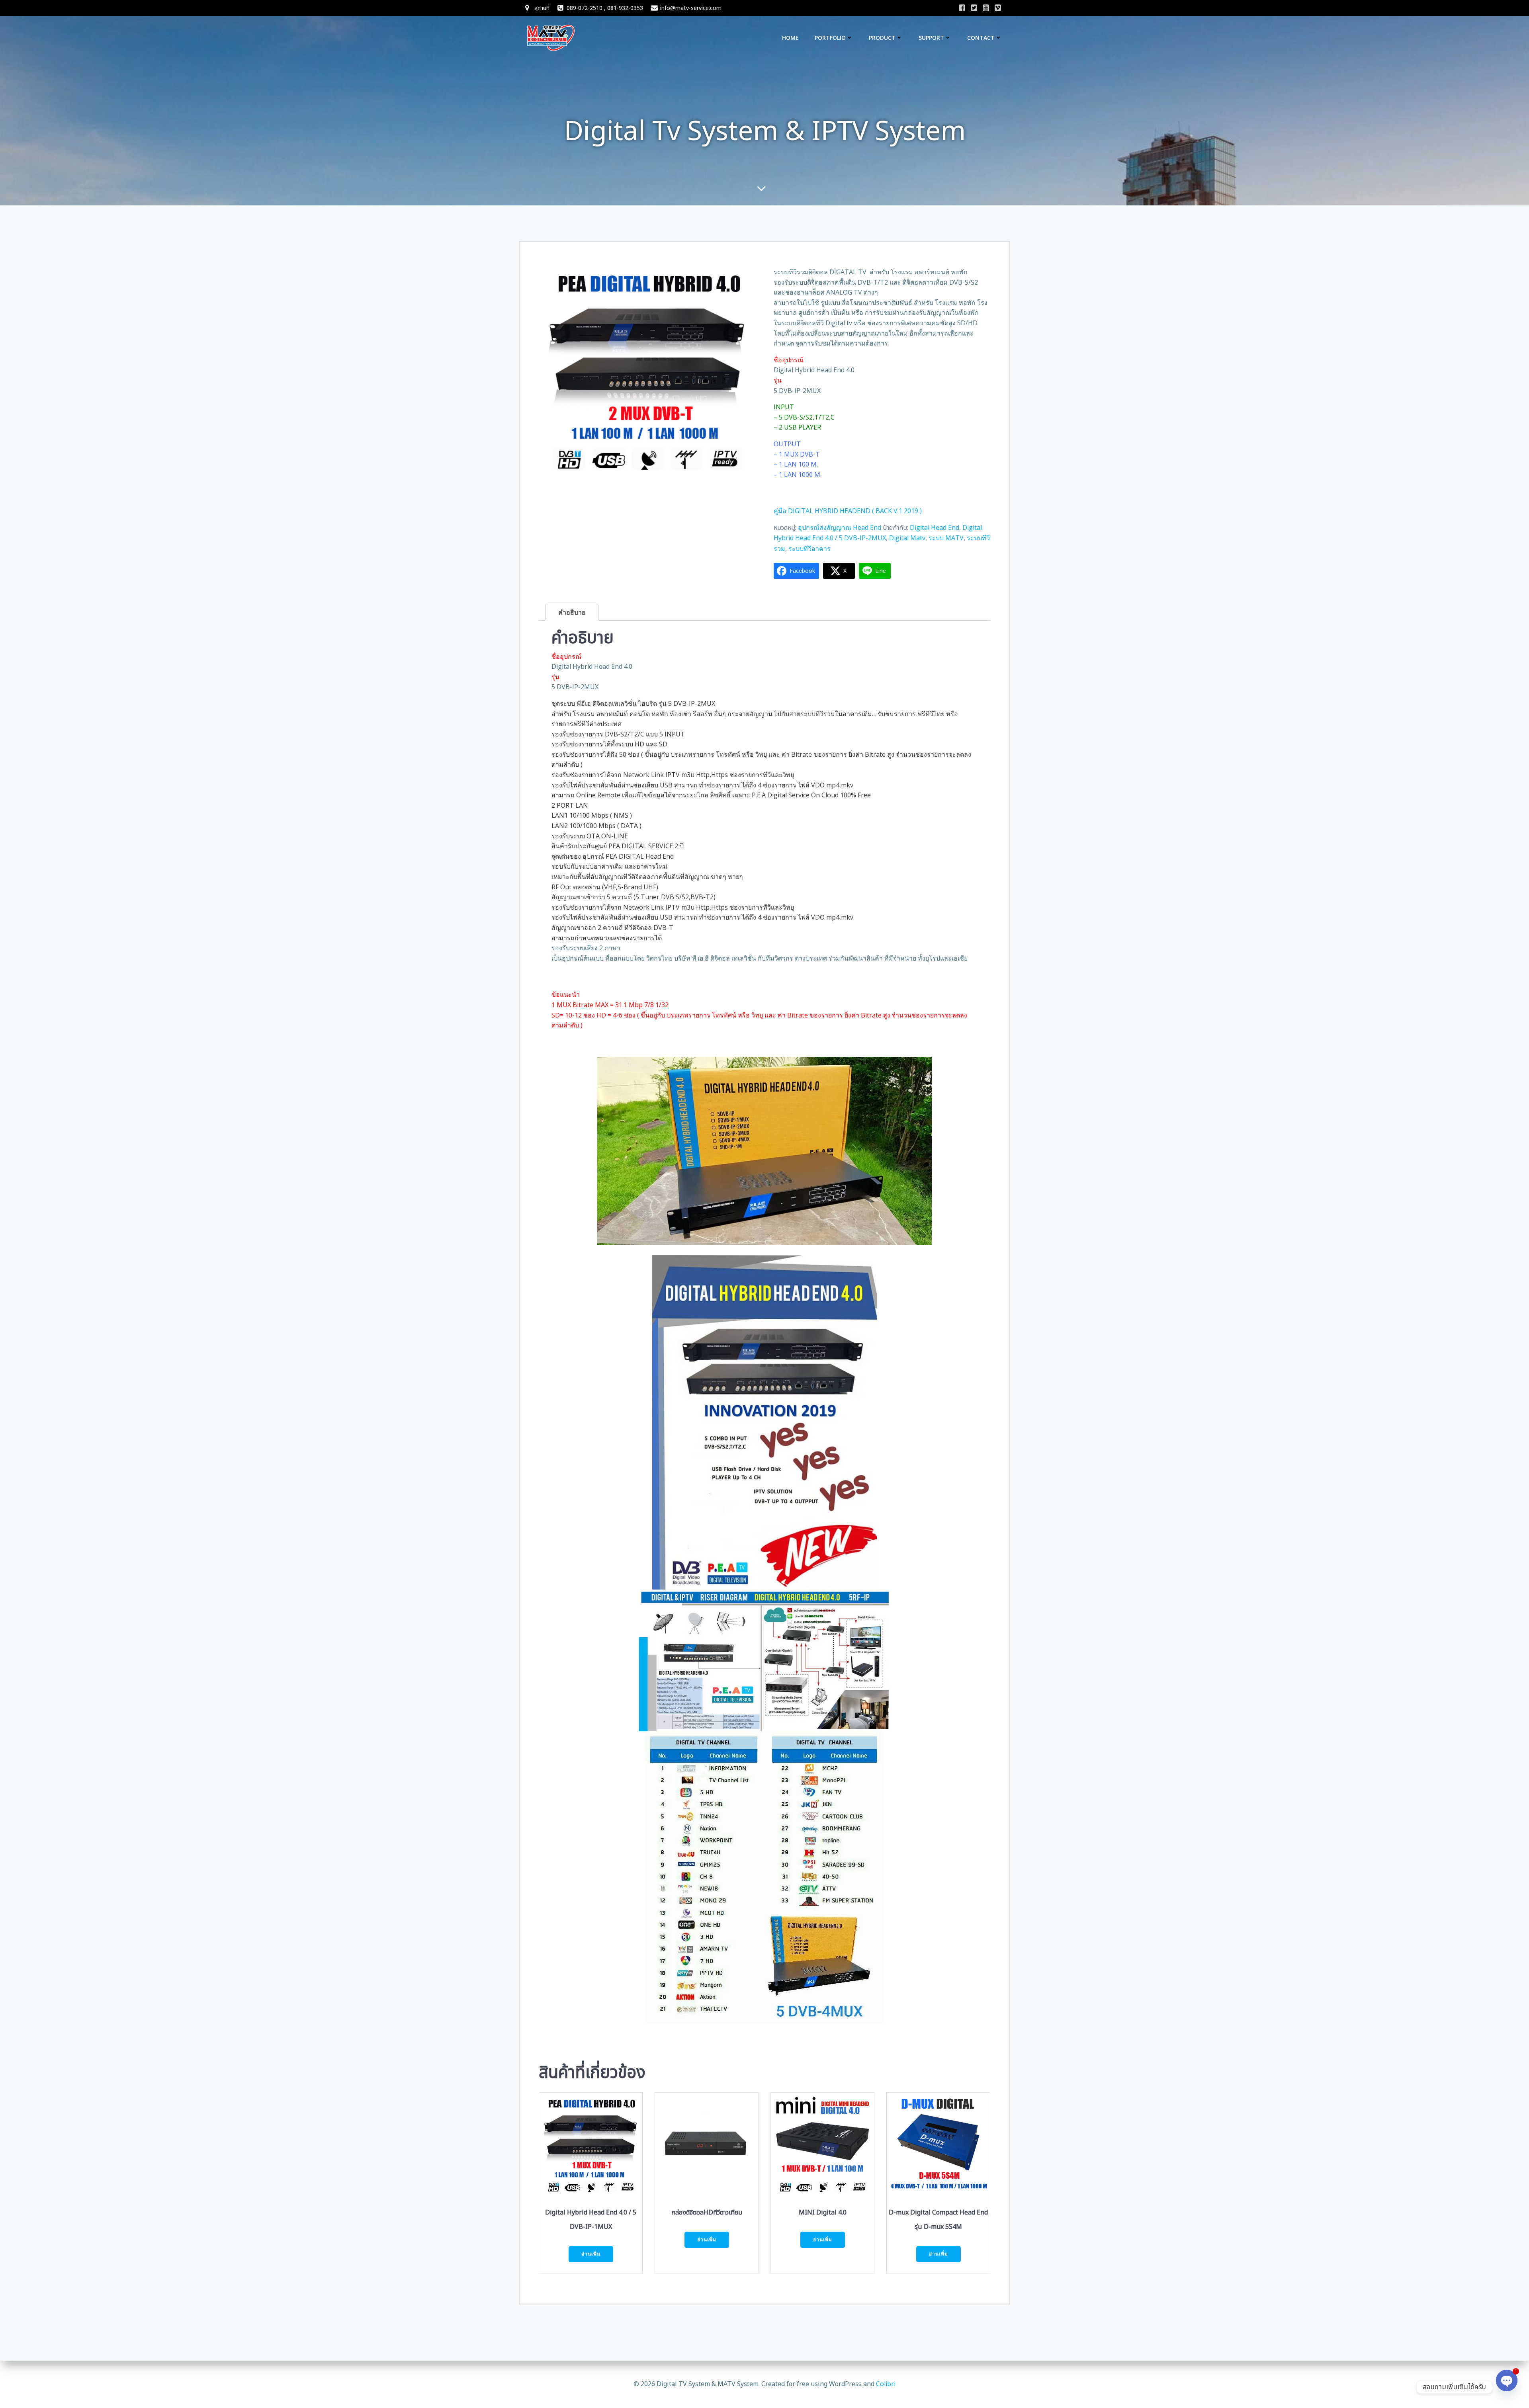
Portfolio (830, 38)
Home (790, 38)
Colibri (886, 2384)
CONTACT (981, 38)
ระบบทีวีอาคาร (809, 549)
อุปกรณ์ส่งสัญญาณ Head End (840, 527)
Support (931, 38)
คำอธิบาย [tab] (572, 612)
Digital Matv (907, 538)
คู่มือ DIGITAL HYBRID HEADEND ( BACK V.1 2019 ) (848, 511)
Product (882, 38)
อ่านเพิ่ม (591, 2254)
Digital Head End (935, 527)
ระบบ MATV (946, 538)
